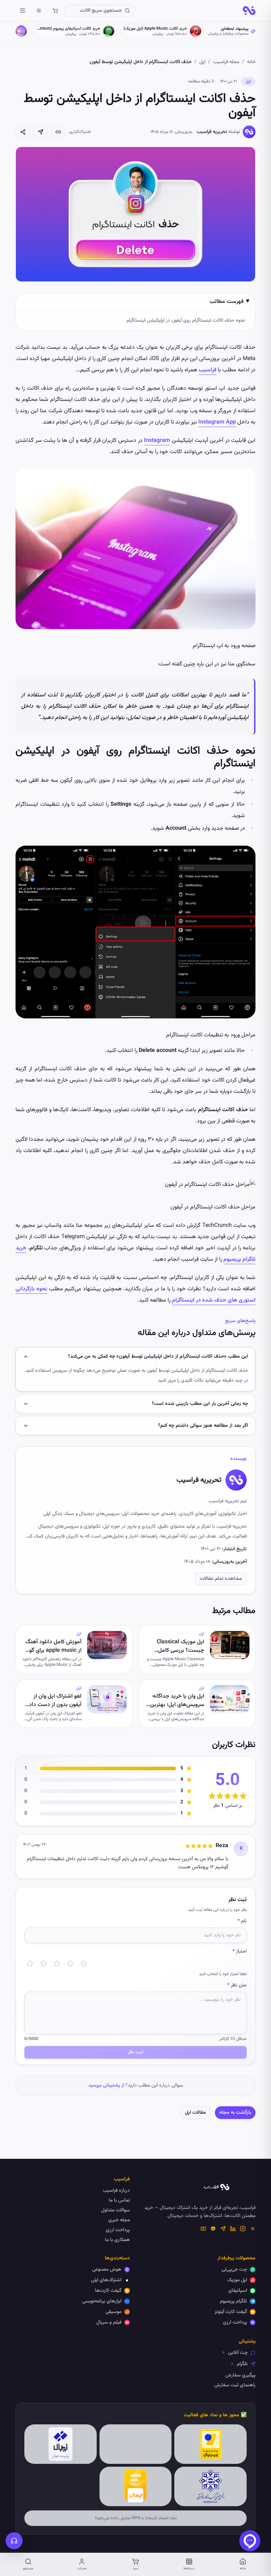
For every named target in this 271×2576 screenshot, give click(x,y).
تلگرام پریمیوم (233, 2301)
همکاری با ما (117, 2240)
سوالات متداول (116, 2210)
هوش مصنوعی (107, 2270)
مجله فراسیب (226, 62)
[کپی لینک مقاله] (58, 132)
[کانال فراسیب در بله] (213, 2229)
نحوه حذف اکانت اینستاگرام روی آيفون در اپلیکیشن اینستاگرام (186, 321)
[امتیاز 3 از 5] (57, 1963)
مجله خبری (119, 2220)
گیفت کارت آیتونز (231, 2312)
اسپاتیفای (238, 2291)
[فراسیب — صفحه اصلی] (249, 11)
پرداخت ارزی (118, 2230)
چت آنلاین (238, 2353)
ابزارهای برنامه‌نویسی (102, 2301)
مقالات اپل (195, 2113)
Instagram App (217, 422)
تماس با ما (119, 2200)
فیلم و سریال (109, 2322)
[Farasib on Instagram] (243, 2229)
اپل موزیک (237, 2280)
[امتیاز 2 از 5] (43, 1963)
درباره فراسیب (116, 2191)
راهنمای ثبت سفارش (235, 2385)
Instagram (157, 441)
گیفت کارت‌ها (108, 2291)
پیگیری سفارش (240, 2375)
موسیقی (113, 2312)
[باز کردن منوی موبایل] (23, 11)
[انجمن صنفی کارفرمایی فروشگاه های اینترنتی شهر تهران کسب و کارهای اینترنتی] (210, 2486)
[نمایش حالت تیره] (39, 11)
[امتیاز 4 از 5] (70, 1963)
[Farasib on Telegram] (223, 2229)
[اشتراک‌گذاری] (23, 132)
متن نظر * (237, 1985)
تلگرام (242, 2364)
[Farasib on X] (253, 2229)
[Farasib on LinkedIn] (233, 2229)
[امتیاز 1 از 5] (30, 1963)
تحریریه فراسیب (212, 132)
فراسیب (207, 370)
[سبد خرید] (55, 11)
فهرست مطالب (227, 302)
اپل (202, 62)
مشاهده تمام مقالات (221, 1579)
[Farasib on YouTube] (203, 2229)
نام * (242, 1921)
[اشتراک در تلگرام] (41, 132)
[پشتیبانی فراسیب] (14, 2541)
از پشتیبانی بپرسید (106, 2085)
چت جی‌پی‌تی (234, 2270)
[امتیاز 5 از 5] (84, 1963)
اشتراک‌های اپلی (106, 2280)
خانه (251, 62)
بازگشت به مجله (235, 2113)
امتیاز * (240, 1951)
